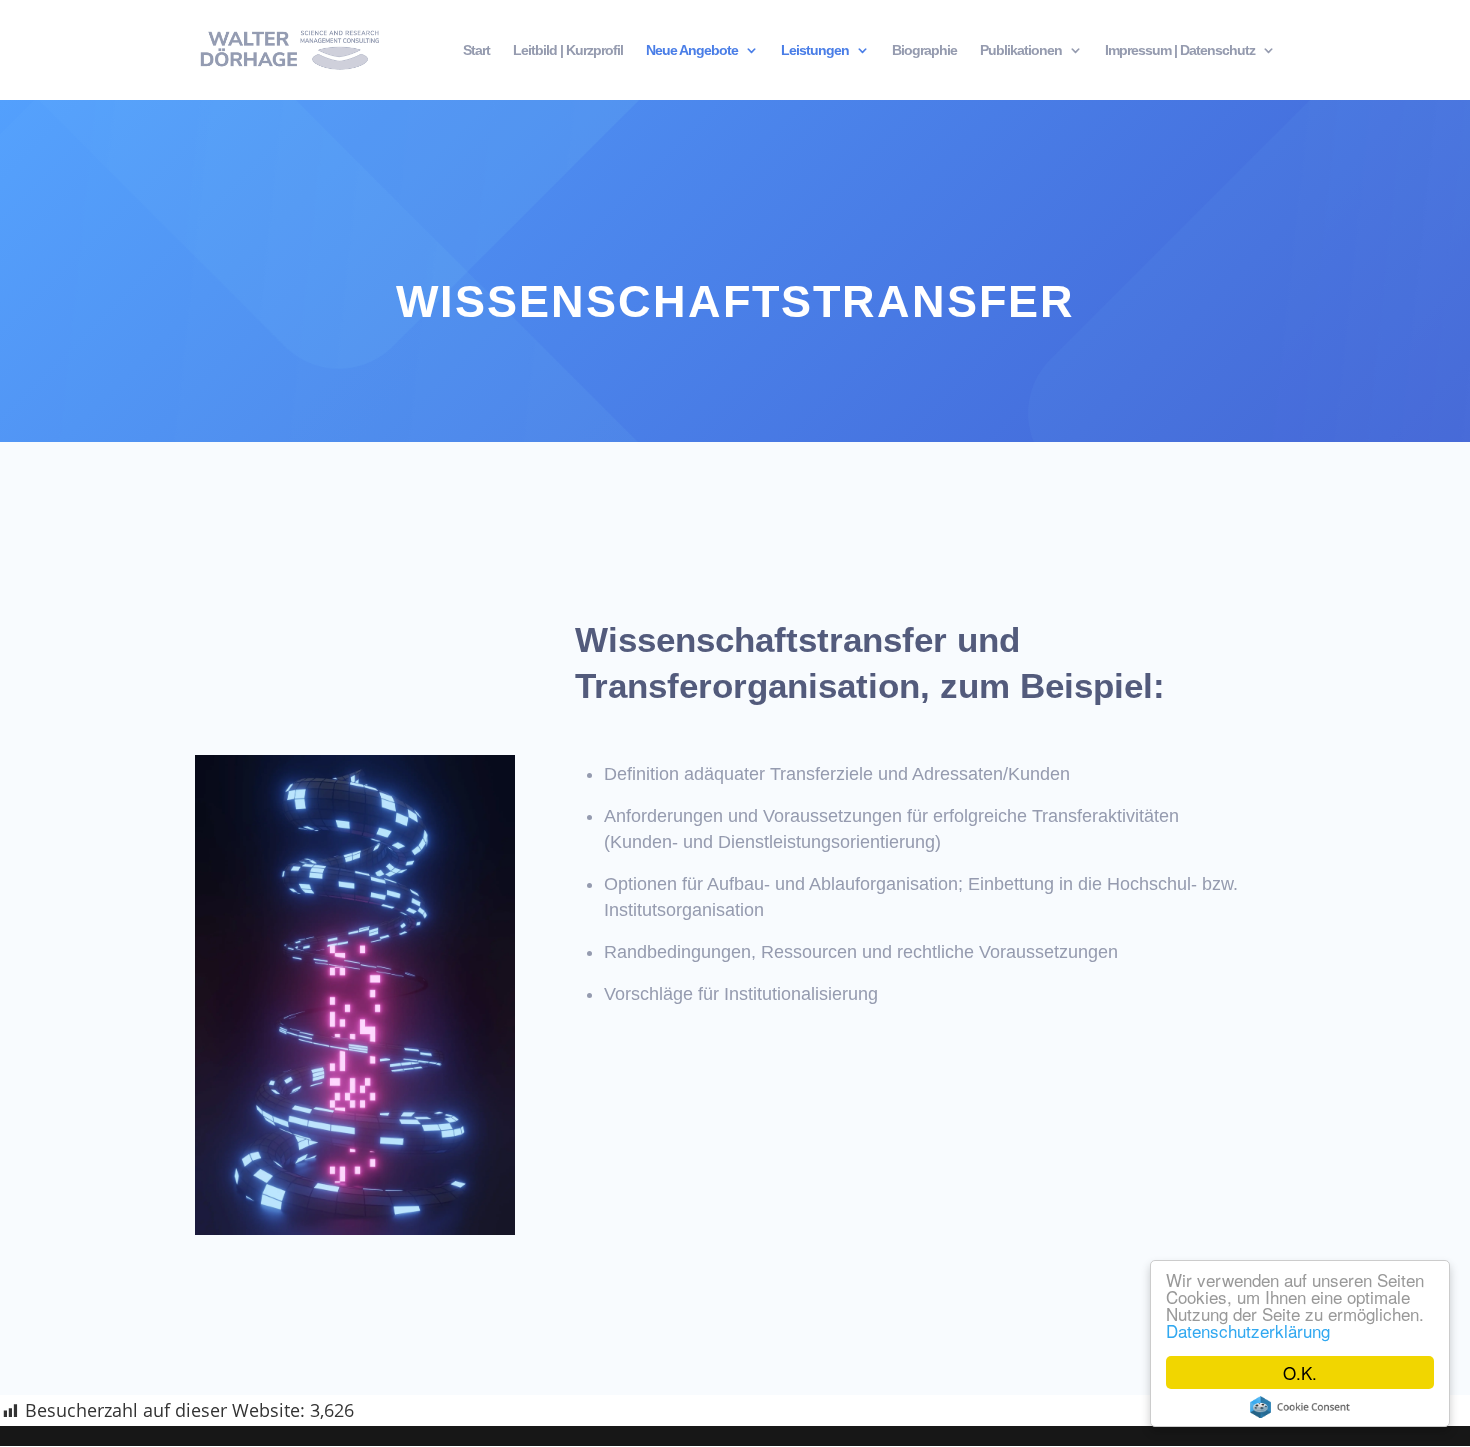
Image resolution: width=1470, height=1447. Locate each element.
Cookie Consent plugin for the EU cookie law (1300, 1407)
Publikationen (1021, 50)
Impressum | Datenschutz (1180, 50)
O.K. (1300, 1372)
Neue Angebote (692, 50)
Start (476, 50)
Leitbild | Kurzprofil (568, 50)
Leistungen (815, 50)
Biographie (924, 50)
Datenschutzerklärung (1248, 1330)
